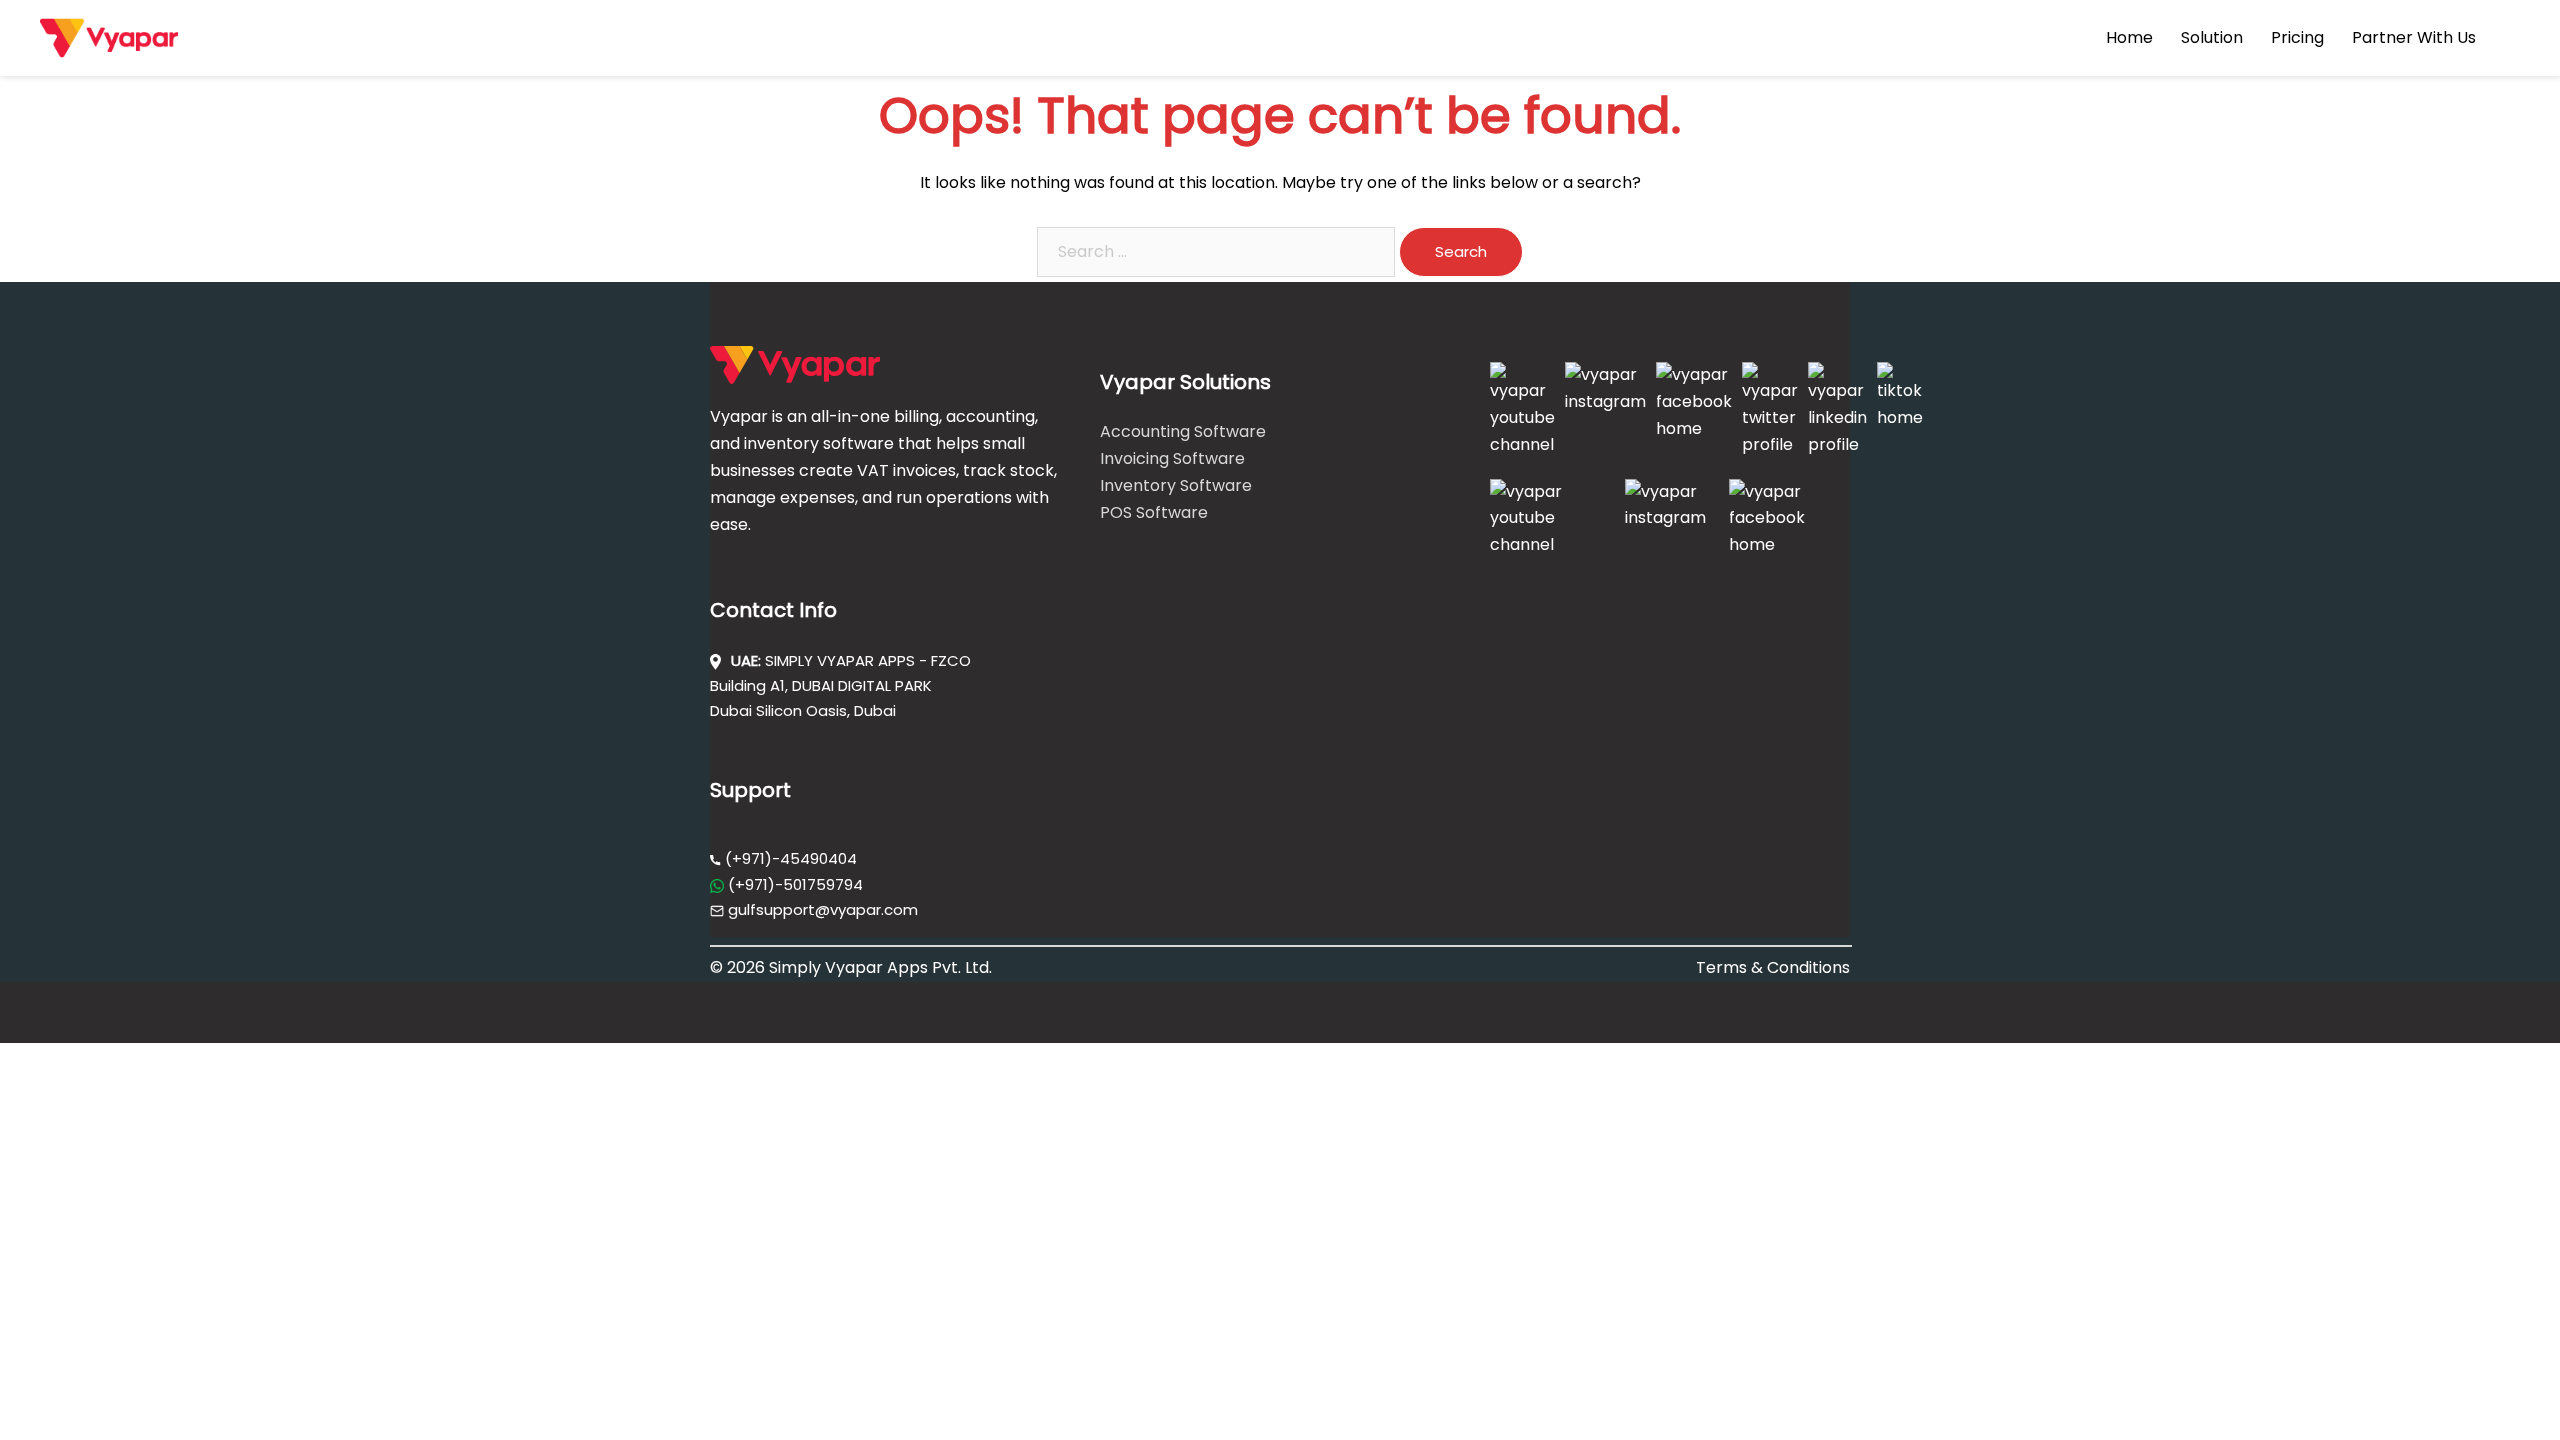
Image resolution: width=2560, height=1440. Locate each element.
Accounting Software (1183, 431)
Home (2129, 37)
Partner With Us (2414, 37)
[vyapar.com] (109, 36)
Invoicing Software (1172, 458)
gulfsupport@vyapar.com (823, 909)
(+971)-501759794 (793, 884)
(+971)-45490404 (789, 858)
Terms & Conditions (1773, 967)
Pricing (2297, 37)
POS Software (1154, 512)
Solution (2212, 37)
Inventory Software (1176, 485)
